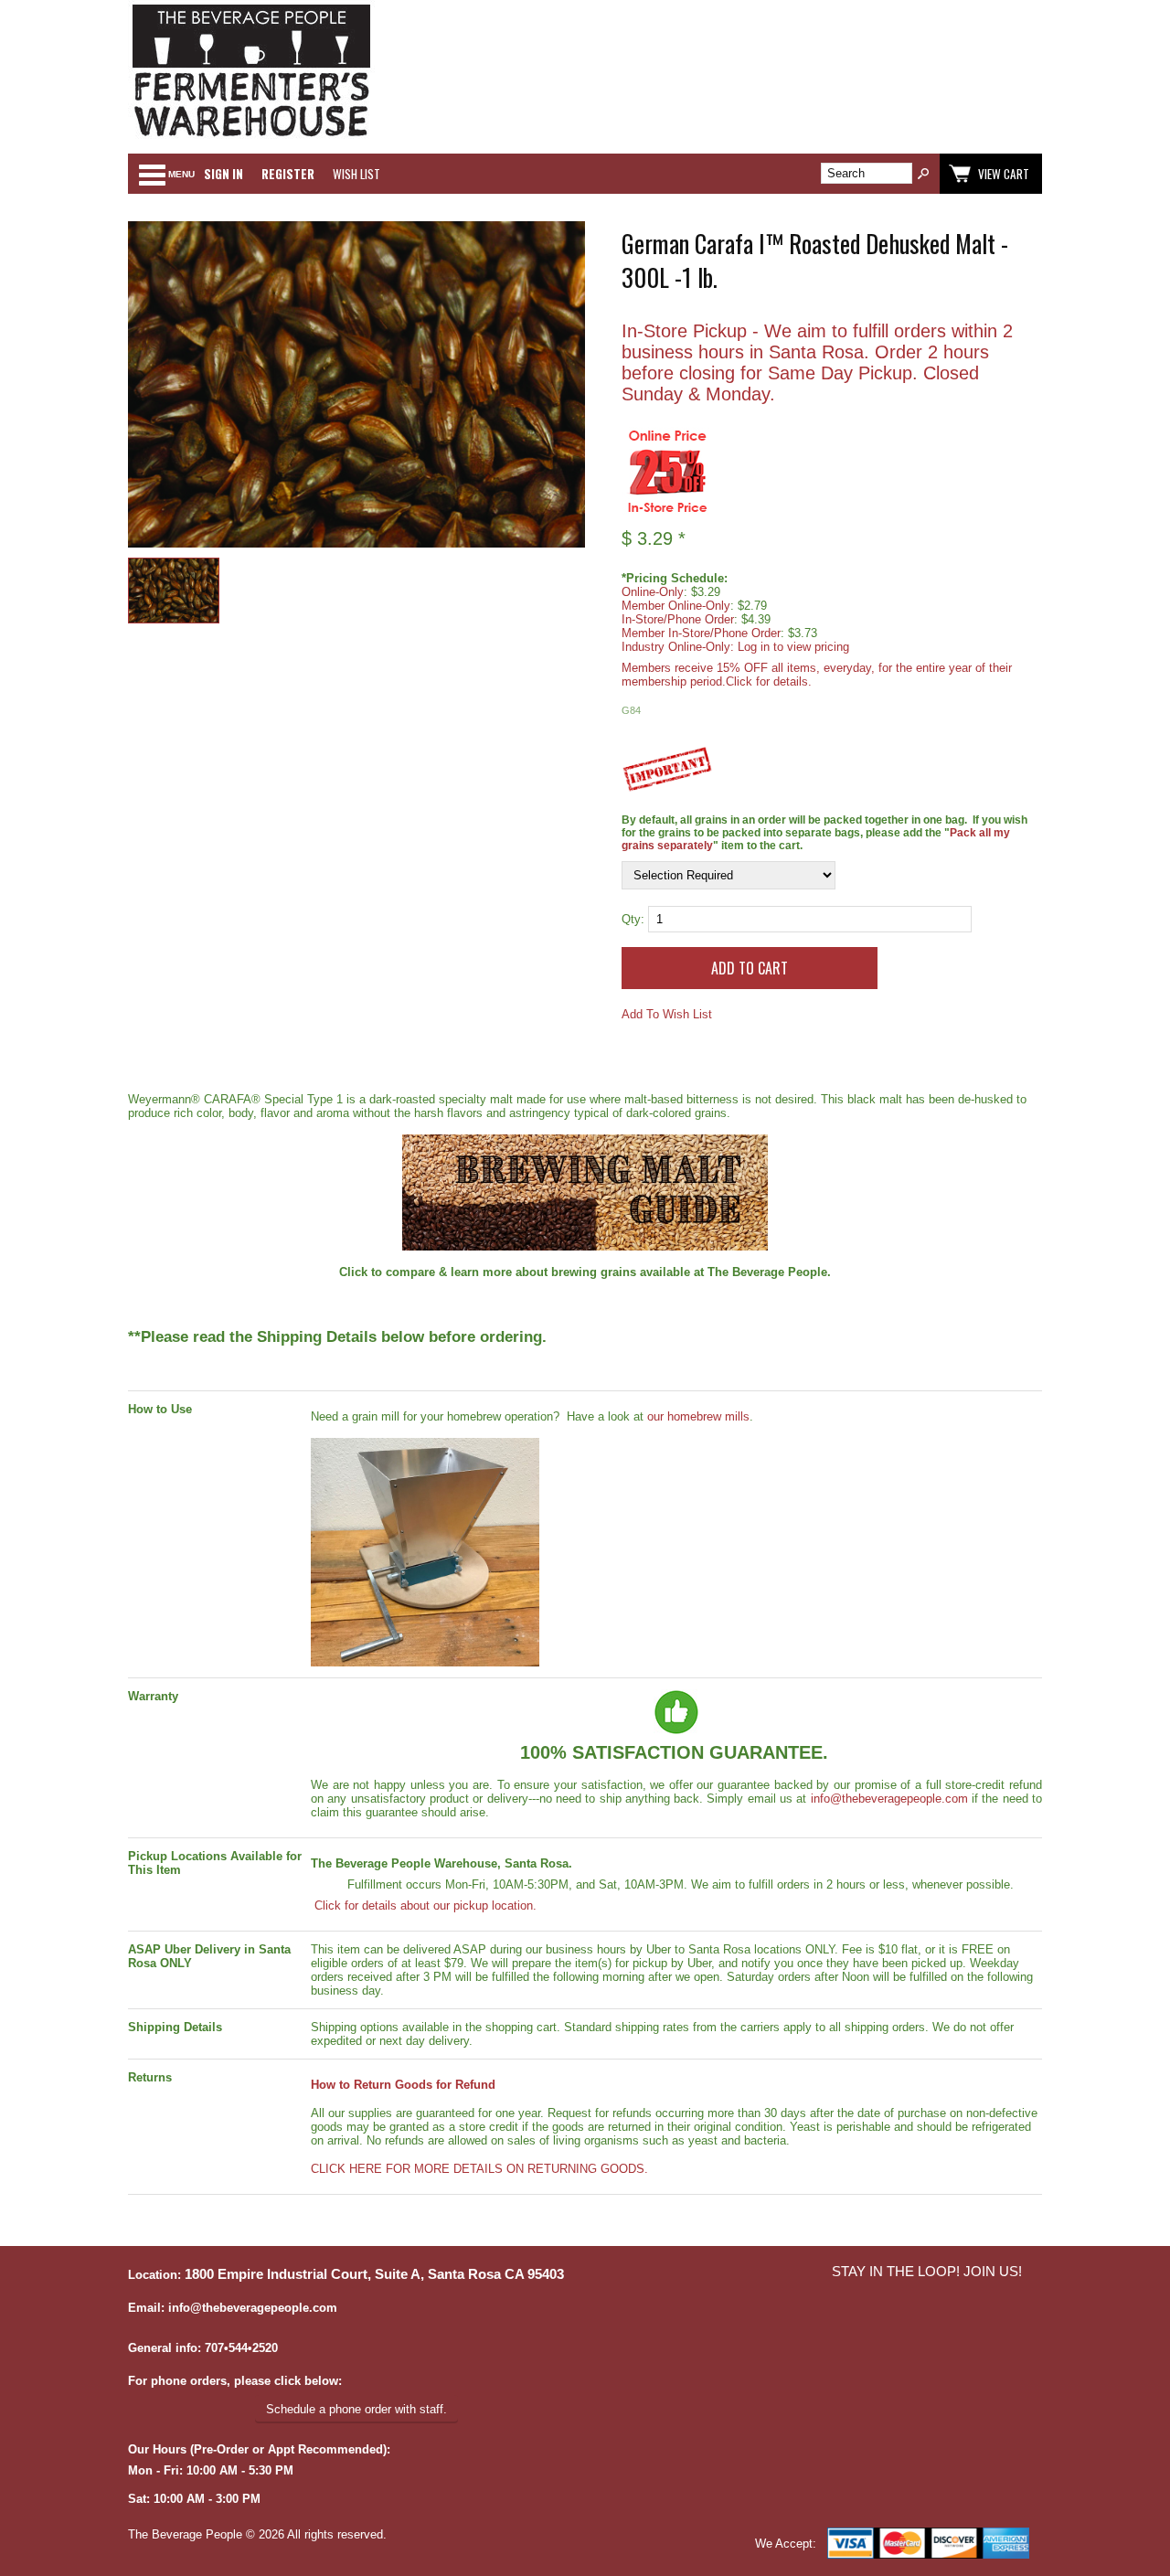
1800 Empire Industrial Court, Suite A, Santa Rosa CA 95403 (374, 2274)
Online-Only (653, 592)
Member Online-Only (676, 606)
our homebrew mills (698, 1416)
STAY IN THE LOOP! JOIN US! (927, 2272)
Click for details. (769, 681)
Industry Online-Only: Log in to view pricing (735, 647)
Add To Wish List (667, 1014)
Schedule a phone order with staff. (356, 2409)
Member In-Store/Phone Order (701, 633)
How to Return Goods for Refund (403, 2085)
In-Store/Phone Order (678, 619)
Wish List (356, 174)
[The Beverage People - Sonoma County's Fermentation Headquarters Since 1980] (251, 138)
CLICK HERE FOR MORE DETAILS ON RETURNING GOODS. (479, 2169)
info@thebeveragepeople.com (889, 1799)
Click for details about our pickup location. (424, 1905)
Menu (181, 174)
